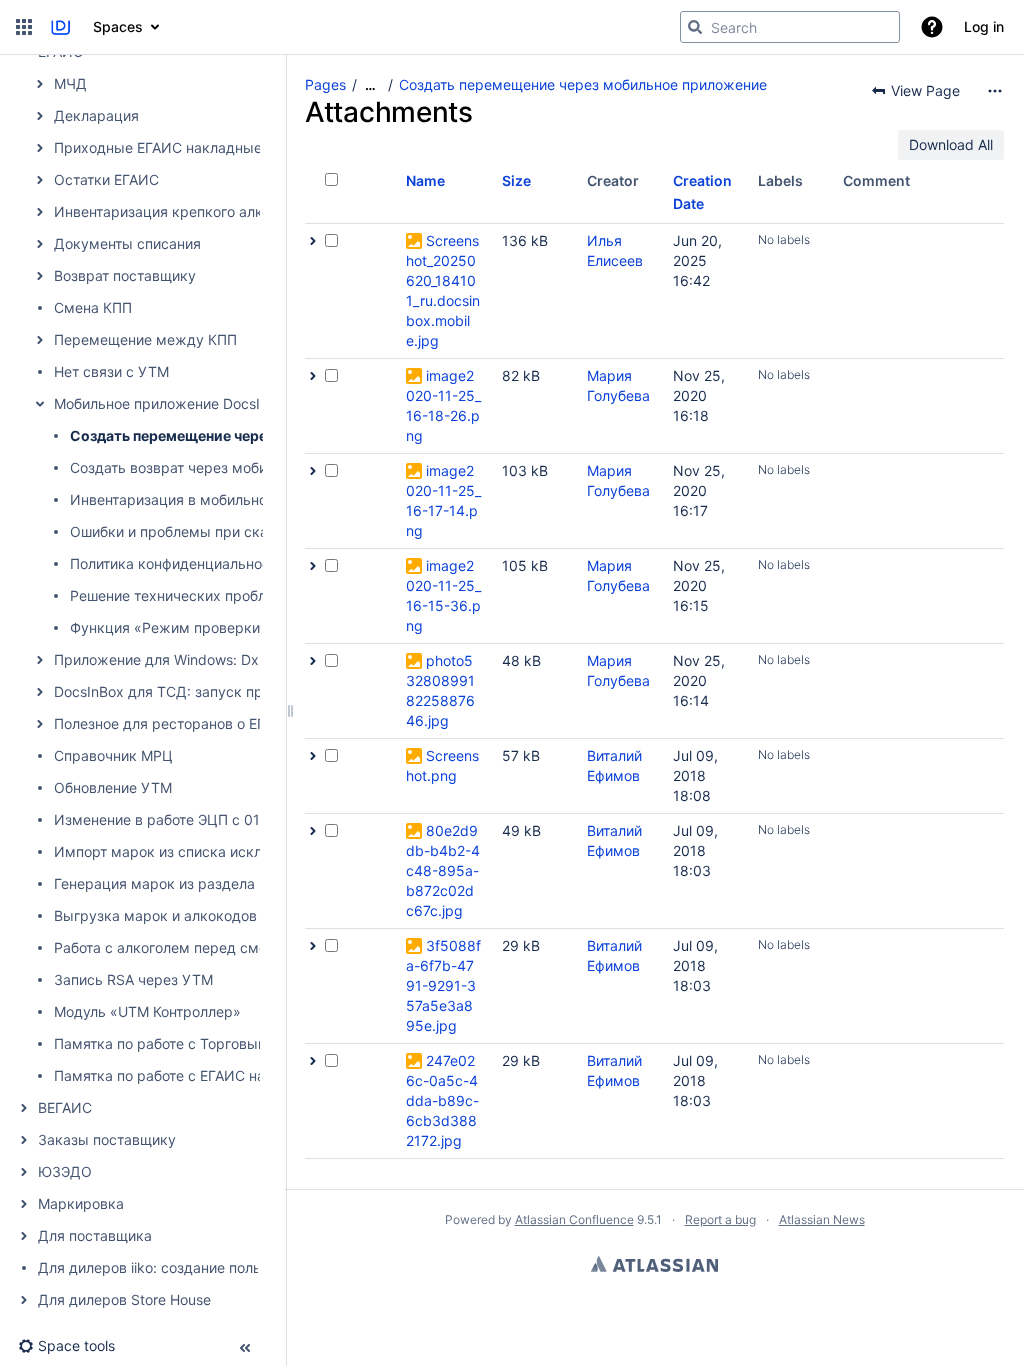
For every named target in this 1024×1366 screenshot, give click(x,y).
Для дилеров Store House (124, 1299)
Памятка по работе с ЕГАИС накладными (195, 1075)
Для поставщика (95, 1235)
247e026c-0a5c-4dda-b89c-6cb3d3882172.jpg (442, 1100)
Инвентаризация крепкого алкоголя (177, 211)
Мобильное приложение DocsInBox (173, 403)
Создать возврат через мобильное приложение (233, 467)
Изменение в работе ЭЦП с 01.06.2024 (186, 819)
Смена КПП (93, 307)
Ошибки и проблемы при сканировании (205, 531)
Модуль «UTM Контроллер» (147, 1011)
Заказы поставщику (107, 1139)
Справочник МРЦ (113, 755)
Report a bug (720, 1219)
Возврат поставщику (125, 275)
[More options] (995, 91)
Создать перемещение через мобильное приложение (258, 435)
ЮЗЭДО (65, 1171)
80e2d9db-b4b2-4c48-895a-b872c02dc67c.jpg (443, 870)
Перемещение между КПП (145, 339)
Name (425, 180)
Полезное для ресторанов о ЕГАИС (174, 723)
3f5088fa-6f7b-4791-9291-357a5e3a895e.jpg (443, 985)
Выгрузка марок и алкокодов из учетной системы (227, 915)
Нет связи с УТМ (111, 371)
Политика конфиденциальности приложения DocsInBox (259, 563)
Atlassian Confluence (574, 1219)
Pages (325, 84)
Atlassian (654, 1264)
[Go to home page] (60, 27)
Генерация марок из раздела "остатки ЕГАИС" (213, 883)
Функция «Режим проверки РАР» (184, 627)
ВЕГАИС (65, 1107)
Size (516, 180)
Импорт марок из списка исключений (183, 851)
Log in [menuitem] (984, 26)
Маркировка (81, 1203)
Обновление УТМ (113, 787)
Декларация (96, 115)
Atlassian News (822, 1219)
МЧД (70, 83)
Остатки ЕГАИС (106, 179)
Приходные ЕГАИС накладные (158, 147)
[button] (24, 27)
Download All (951, 144)
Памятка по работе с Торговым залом (184, 1043)
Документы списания (127, 243)
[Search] (695, 27)
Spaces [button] (118, 26)
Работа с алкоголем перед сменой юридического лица (242, 947)
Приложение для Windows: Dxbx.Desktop (194, 659)
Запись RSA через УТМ (133, 979)
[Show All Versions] (313, 241)
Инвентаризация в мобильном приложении (218, 499)
